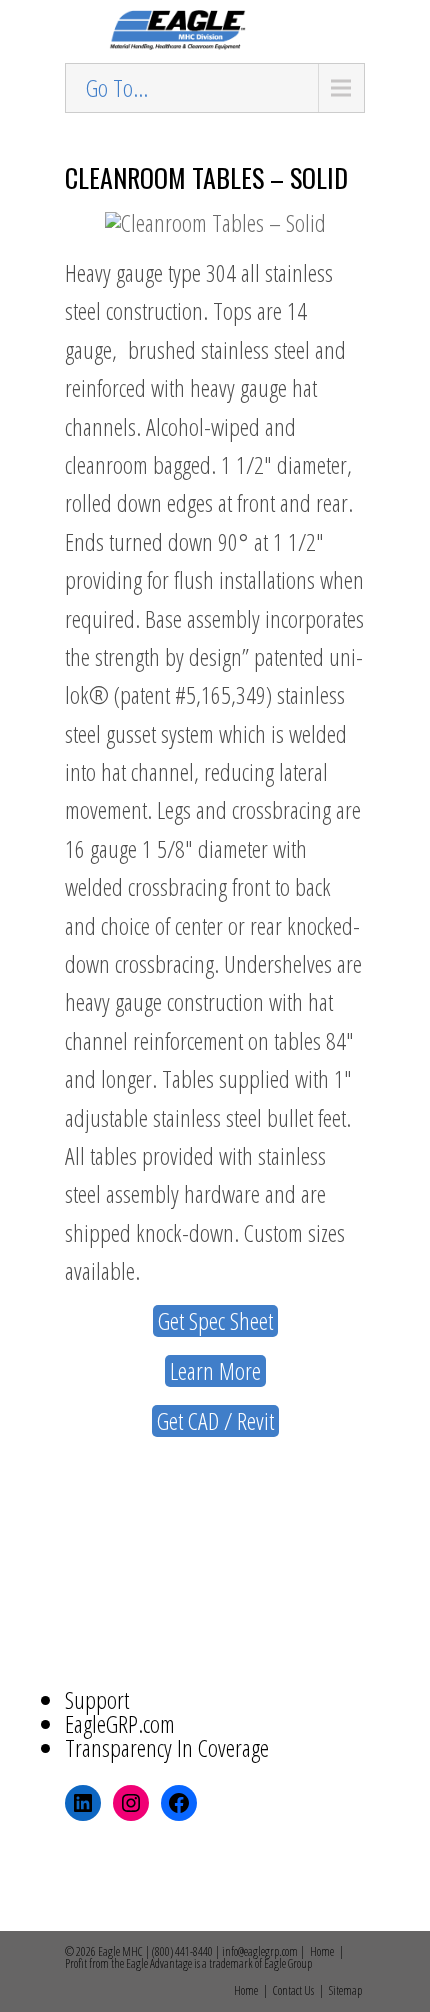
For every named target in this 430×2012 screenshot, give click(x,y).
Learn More (215, 1371)
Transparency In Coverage (167, 1747)
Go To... (117, 87)
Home (322, 1951)
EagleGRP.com (120, 1723)
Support (97, 1699)
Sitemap (345, 1990)
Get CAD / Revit (215, 1421)
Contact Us (293, 1990)
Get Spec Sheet (215, 1321)
